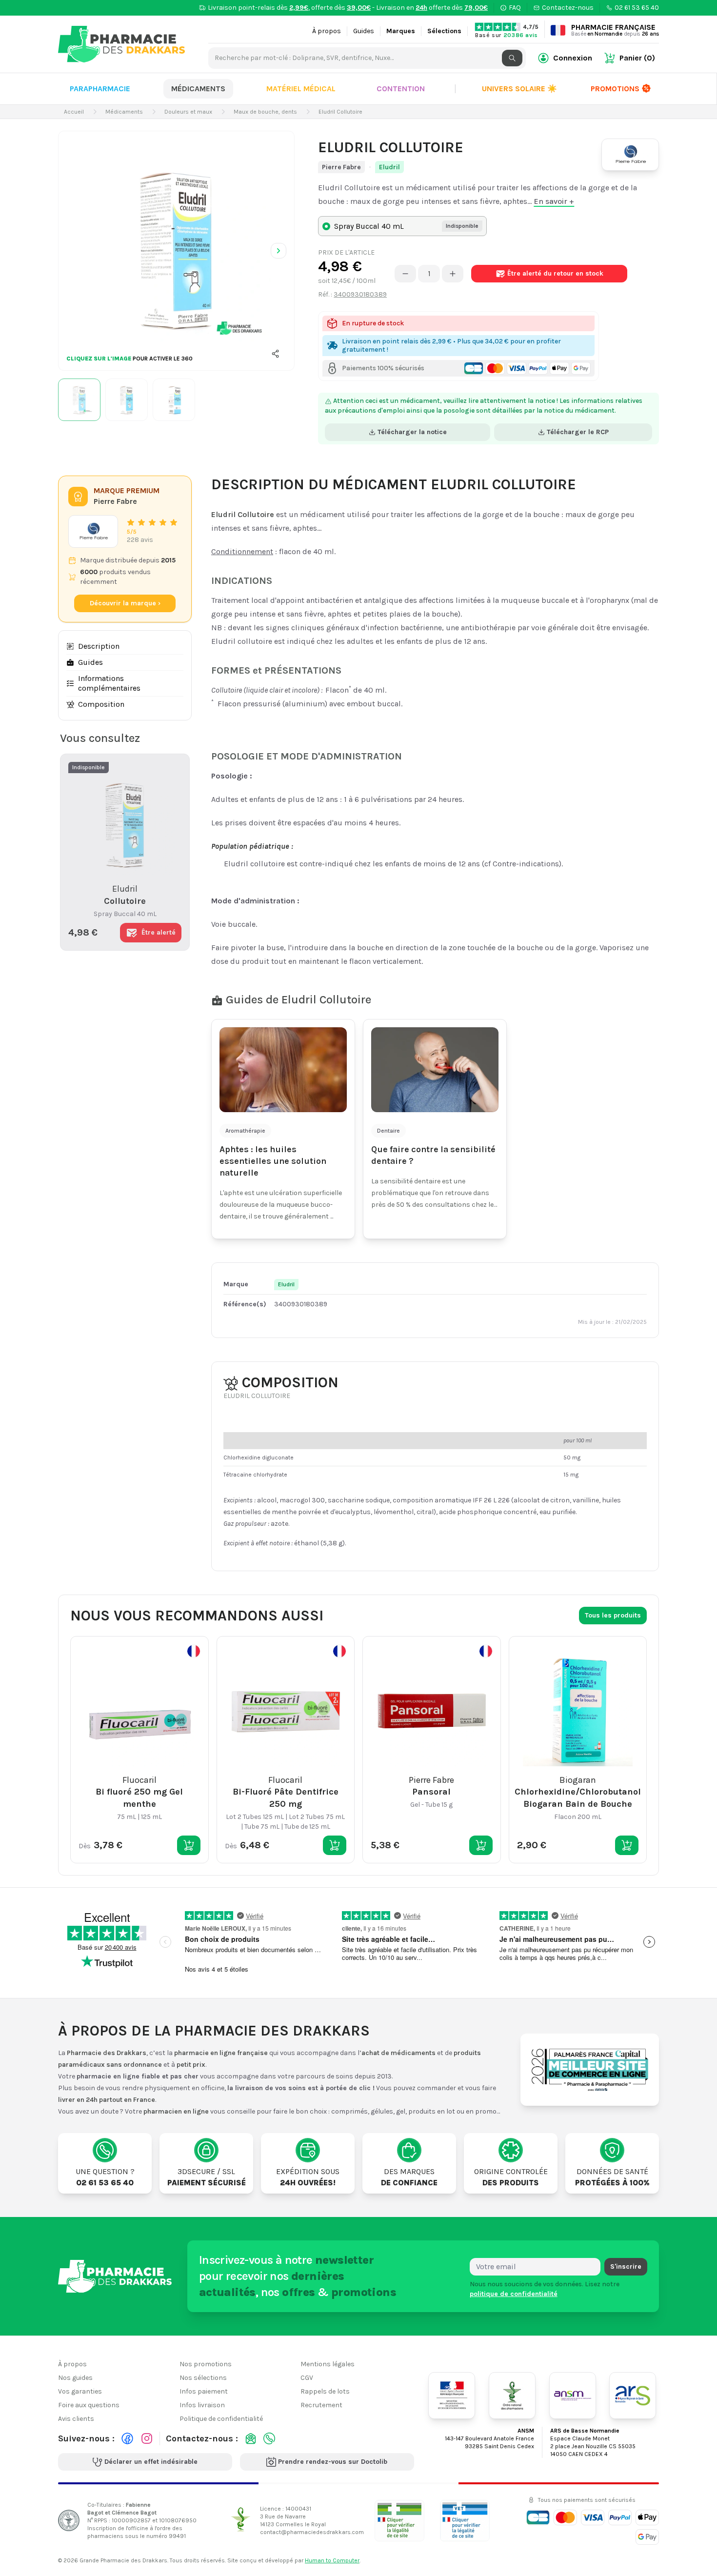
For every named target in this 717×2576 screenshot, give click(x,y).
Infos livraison (202, 2405)
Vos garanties (80, 2391)
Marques (401, 31)
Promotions (615, 89)
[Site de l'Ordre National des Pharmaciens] (512, 2396)
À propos (327, 31)
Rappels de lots (325, 2391)
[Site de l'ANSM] (573, 2396)
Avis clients (76, 2419)
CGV (307, 2378)
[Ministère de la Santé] (452, 2396)
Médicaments (198, 89)
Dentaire (388, 1131)
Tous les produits (613, 1615)
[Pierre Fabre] (630, 155)
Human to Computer (332, 2560)
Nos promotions (206, 2364)
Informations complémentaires (109, 683)
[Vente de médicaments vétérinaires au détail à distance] (465, 2521)
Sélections (444, 31)
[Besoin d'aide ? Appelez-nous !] (269, 2438)
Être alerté (555, 273)
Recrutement (321, 2405)
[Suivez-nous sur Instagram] (147, 2438)
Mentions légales (328, 2364)
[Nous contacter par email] (251, 2438)
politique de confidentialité (514, 2294)
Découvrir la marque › (125, 603)
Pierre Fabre (341, 167)
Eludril (389, 167)
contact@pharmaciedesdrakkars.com (312, 2532)
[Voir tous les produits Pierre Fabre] (93, 531)
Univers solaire (519, 89)
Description (99, 646)
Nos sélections (203, 2378)
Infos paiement (204, 2391)
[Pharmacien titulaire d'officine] (399, 2521)
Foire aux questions (89, 2405)
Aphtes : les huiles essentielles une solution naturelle (273, 1161)
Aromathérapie (245, 1131)
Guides (364, 31)
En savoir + (554, 201)
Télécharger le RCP (578, 432)
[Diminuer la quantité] (405, 274)
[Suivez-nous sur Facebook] (127, 2438)
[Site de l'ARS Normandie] (633, 2396)
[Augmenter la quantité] (453, 274)
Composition (101, 704)
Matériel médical (301, 89)
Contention (401, 89)
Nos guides (75, 2378)
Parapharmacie (100, 89)
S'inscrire (626, 2266)
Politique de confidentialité (221, 2419)
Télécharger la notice (412, 432)
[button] (276, 354)
